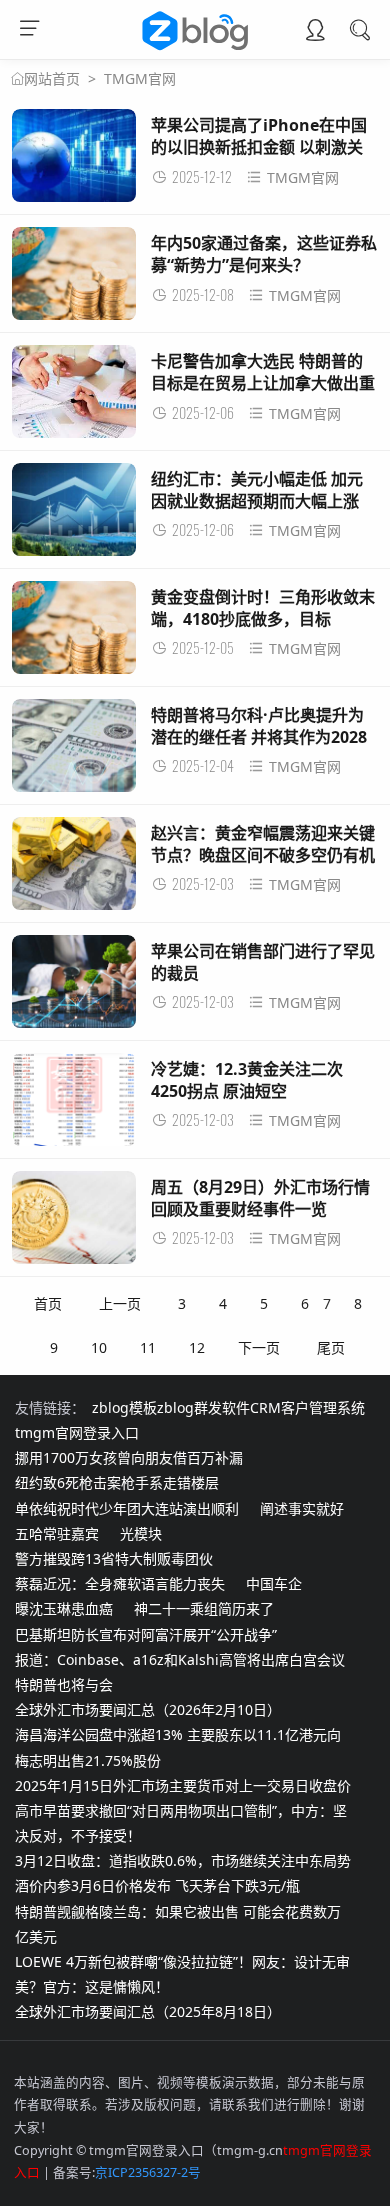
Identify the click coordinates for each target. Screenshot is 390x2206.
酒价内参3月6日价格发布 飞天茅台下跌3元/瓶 (157, 1885)
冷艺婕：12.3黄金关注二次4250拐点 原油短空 (247, 1080)
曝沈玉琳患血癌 (64, 1608)
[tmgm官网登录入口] (195, 50)
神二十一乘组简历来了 (204, 1608)
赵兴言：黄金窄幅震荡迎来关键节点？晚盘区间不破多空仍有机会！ (263, 855)
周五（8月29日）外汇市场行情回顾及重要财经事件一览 (260, 1198)
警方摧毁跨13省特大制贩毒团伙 (114, 1558)
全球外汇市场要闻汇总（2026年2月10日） (148, 1709)
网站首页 (52, 79)
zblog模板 (124, 1407)
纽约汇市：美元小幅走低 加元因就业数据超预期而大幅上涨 (257, 490)
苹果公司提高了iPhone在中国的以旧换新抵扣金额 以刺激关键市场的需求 (259, 147)
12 (197, 1347)
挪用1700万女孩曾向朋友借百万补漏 (129, 1457)
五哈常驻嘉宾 (57, 1533)
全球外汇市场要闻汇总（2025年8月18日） (148, 2011)
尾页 (331, 1347)
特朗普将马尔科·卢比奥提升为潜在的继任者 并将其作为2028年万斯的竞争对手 (259, 737)
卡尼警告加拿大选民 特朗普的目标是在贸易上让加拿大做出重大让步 (263, 383)
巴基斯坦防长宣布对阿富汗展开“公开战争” (146, 1634)
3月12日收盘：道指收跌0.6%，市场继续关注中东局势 (183, 1860)
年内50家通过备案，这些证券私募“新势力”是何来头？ (264, 254)
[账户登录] (315, 32)
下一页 (259, 1347)
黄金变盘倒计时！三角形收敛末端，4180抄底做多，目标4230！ (263, 619)
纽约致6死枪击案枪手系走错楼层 (117, 1482)
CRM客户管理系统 (307, 1407)
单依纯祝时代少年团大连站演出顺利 (127, 1508)
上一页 (120, 1303)
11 (148, 1347)
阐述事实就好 (302, 1508)
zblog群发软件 (203, 1407)
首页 (48, 1303)
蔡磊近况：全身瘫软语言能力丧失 (120, 1583)
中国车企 (274, 1583)
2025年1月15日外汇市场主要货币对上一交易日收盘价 (183, 1785)
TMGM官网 (140, 78)
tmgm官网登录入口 (77, 1432)
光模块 (141, 1533)
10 (99, 1347)
